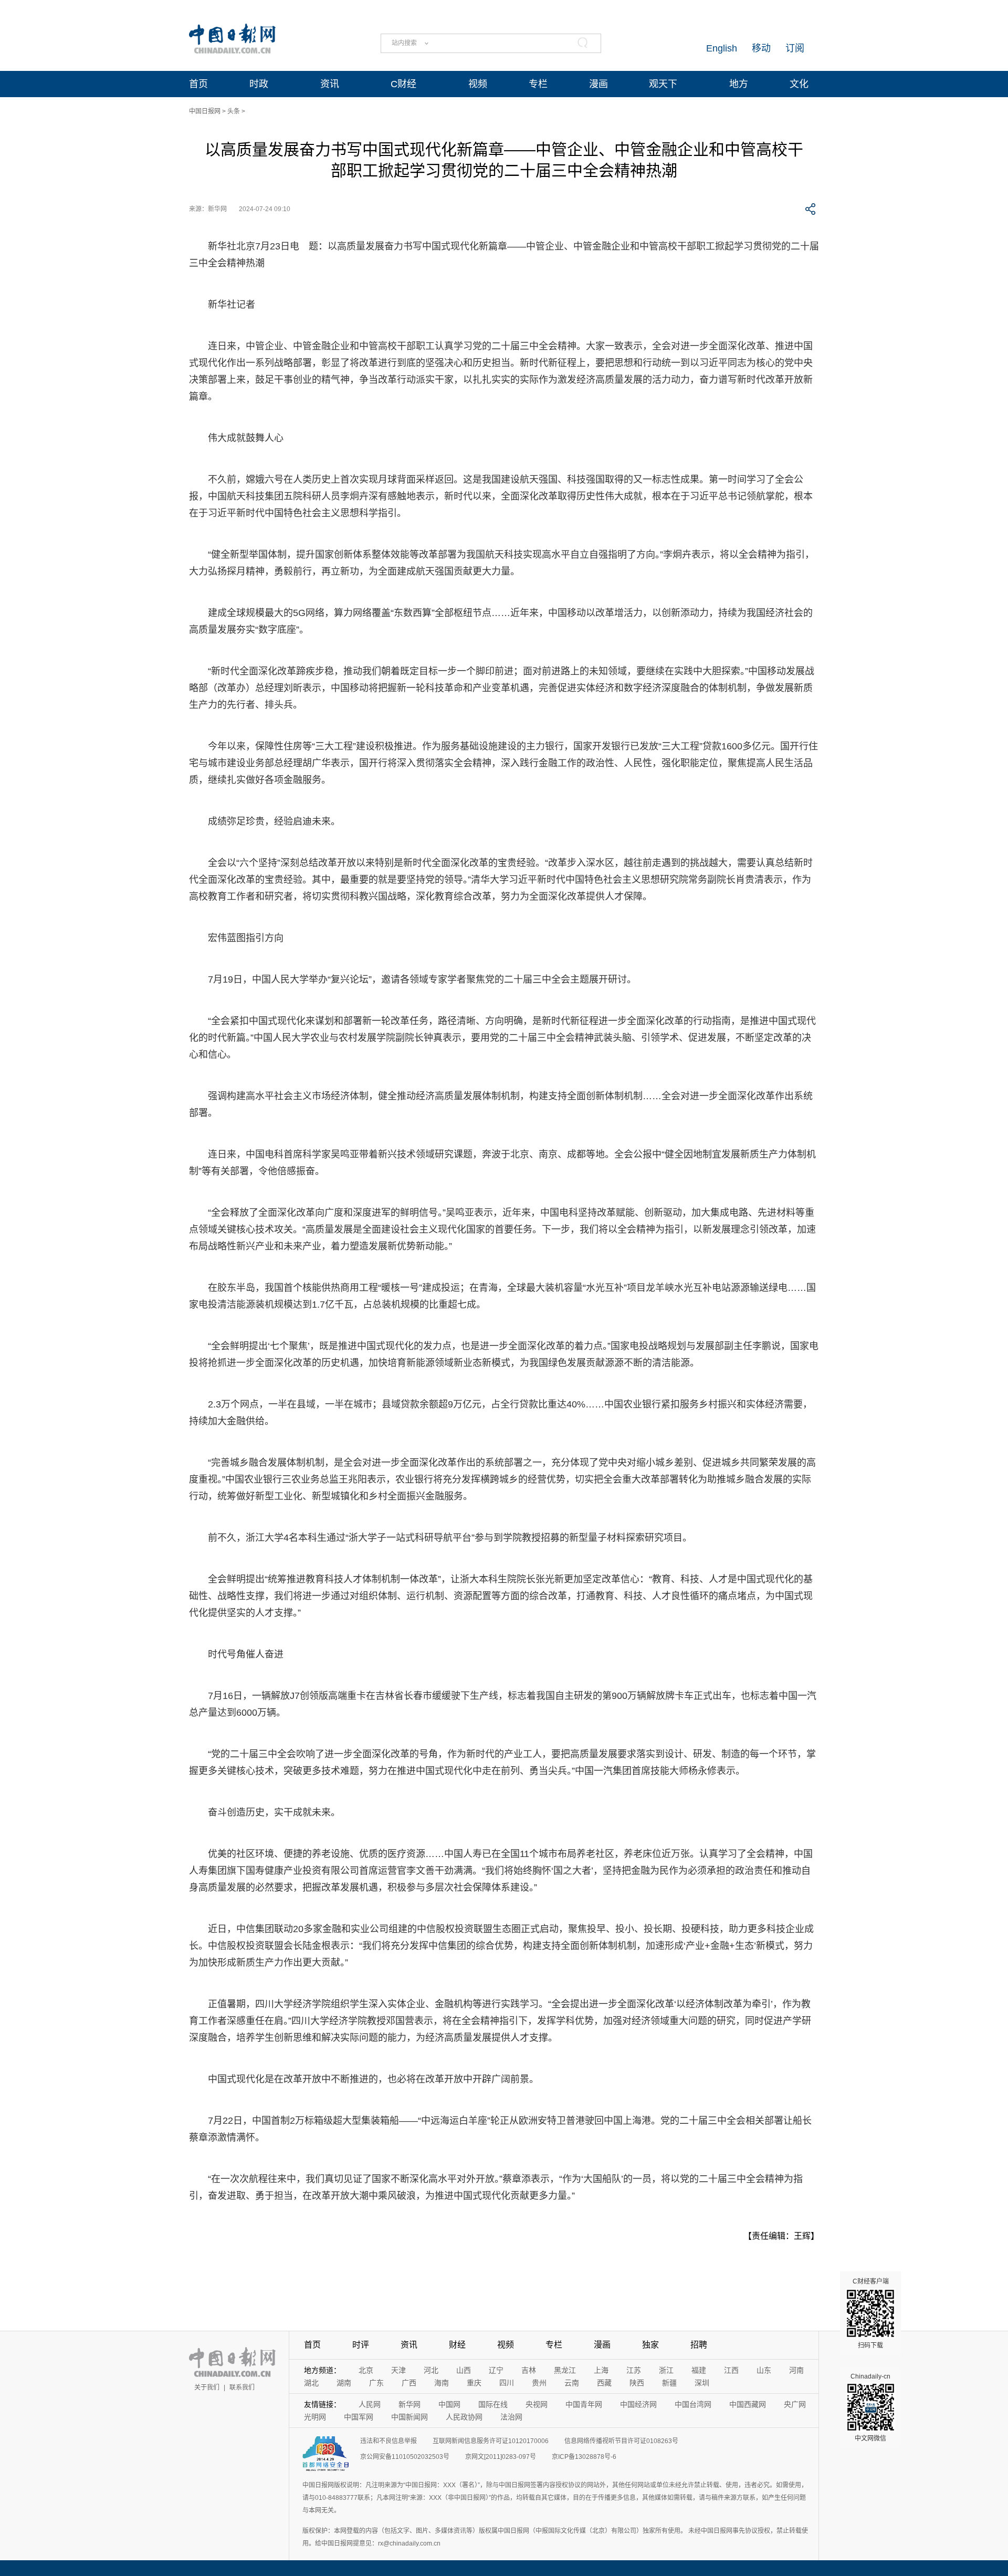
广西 (409, 2383)
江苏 (634, 2370)
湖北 (311, 2383)
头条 (234, 111)
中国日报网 (205, 111)
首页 (198, 84)
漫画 (598, 84)
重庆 (474, 2383)
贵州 (539, 2383)
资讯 (330, 84)
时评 (361, 2345)
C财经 (403, 84)
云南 (572, 2383)
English (722, 48)
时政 (259, 84)
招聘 (699, 2345)
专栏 (538, 84)
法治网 (511, 2417)
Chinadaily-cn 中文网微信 (870, 2407)
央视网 (537, 2404)
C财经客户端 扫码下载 (871, 2313)
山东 (764, 2370)
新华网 (409, 2404)
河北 (431, 2370)
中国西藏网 (748, 2404)
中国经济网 (638, 2404)
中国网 (449, 2404)
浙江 (666, 2370)
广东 (376, 2383)
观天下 (663, 84)
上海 (601, 2370)
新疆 (669, 2383)
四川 (507, 2383)
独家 (650, 2345)
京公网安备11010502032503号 (405, 2457)
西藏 (604, 2383)
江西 (731, 2370)
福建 (699, 2370)
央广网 (795, 2404)
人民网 (370, 2404)
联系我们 (242, 2387)
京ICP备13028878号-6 (584, 2457)
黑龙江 (565, 2370)
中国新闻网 (409, 2417)
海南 (442, 2383)
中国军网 (359, 2417)
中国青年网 (584, 2404)
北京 (366, 2370)
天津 (398, 2370)
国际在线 (493, 2404)
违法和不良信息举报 (388, 2441)
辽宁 (496, 2370)
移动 (761, 48)
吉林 (529, 2370)
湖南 (344, 2383)
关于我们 (207, 2387)
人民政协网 (464, 2417)
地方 (739, 84)
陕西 (637, 2383)
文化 (799, 84)
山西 (464, 2370)
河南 (796, 2370)
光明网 (315, 2417)
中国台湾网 (693, 2404)
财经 (457, 2345)
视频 (478, 84)
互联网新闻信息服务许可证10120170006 (491, 2441)
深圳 (702, 2383)
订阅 (795, 48)
